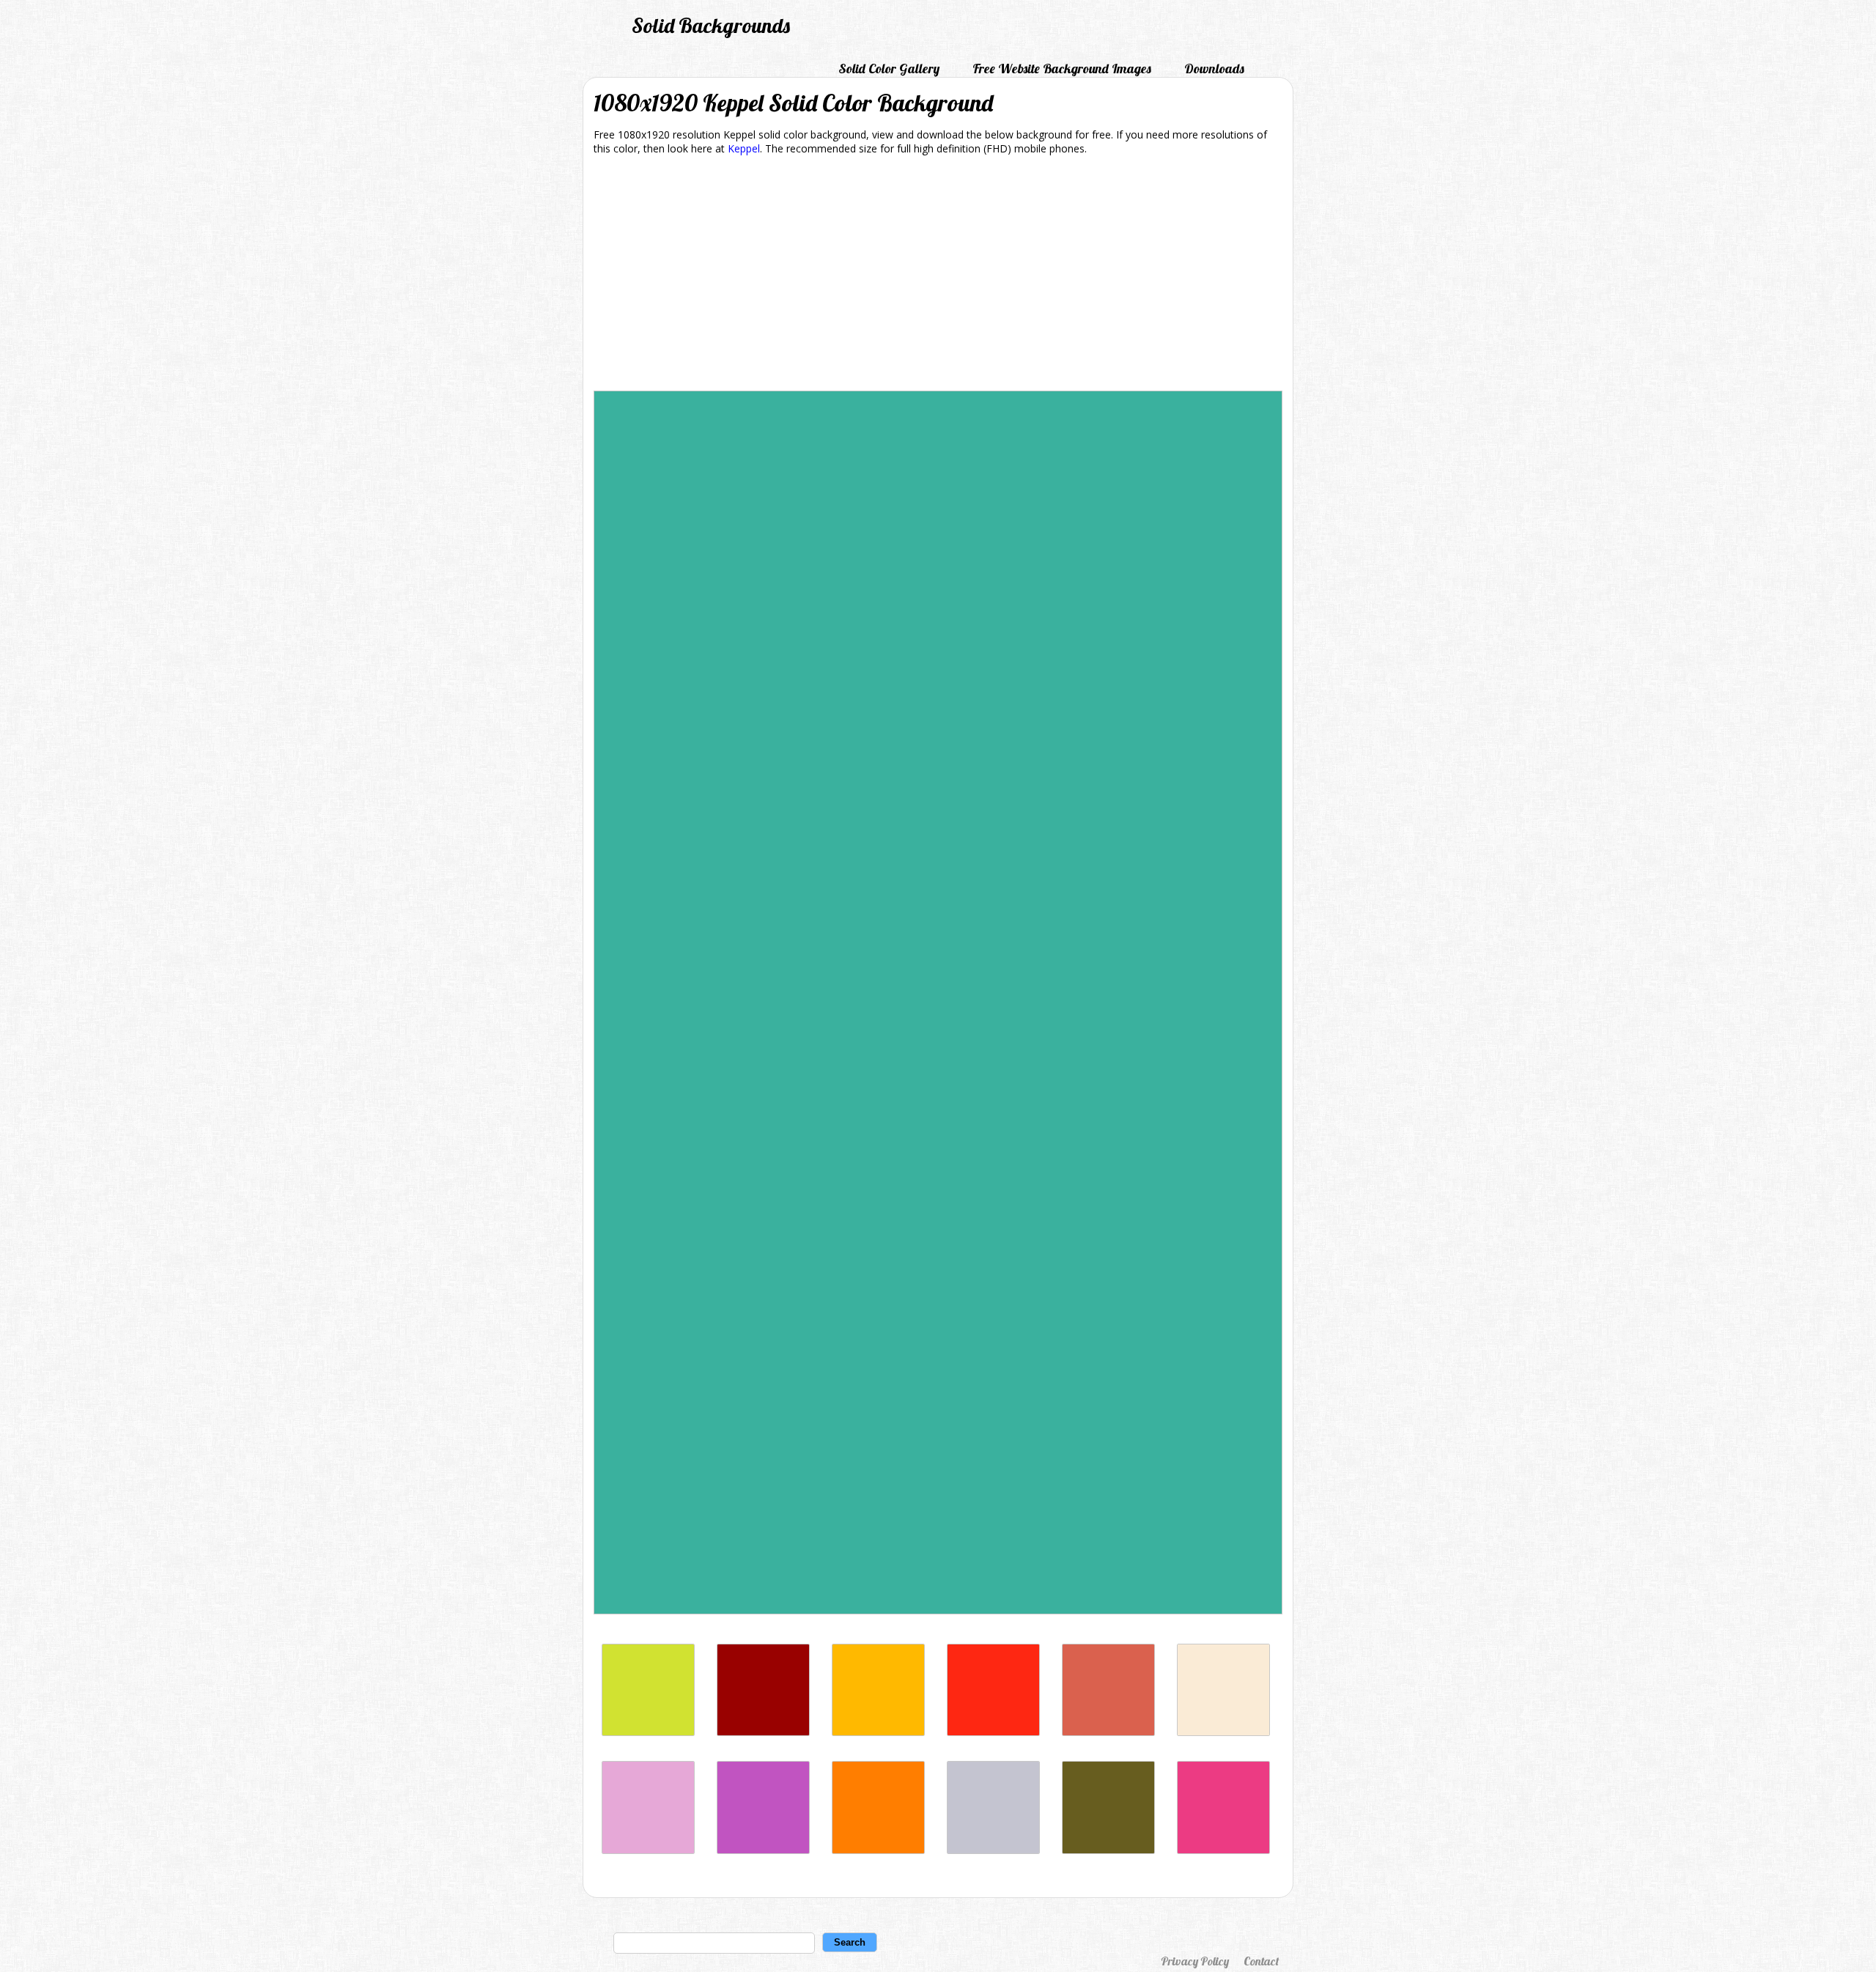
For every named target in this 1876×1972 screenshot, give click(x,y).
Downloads (1214, 69)
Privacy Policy (1195, 1961)
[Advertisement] (938, 276)
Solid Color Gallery (889, 69)
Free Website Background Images (1062, 69)
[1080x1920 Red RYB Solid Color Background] (993, 1732)
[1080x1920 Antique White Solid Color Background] (1223, 1732)
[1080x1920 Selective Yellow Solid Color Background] (878, 1732)
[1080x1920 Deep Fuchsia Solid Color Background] (763, 1850)
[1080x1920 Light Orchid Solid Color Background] (648, 1850)
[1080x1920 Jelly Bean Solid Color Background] (1108, 1732)
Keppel (744, 148)
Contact (1261, 1961)
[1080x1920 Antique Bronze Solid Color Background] (1108, 1850)
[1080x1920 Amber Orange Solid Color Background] (878, 1850)
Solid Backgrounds (711, 25)
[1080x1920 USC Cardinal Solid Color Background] (763, 1732)
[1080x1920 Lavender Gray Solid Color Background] (993, 1850)
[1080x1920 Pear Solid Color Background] (648, 1732)
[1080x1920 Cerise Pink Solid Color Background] (1223, 1850)
